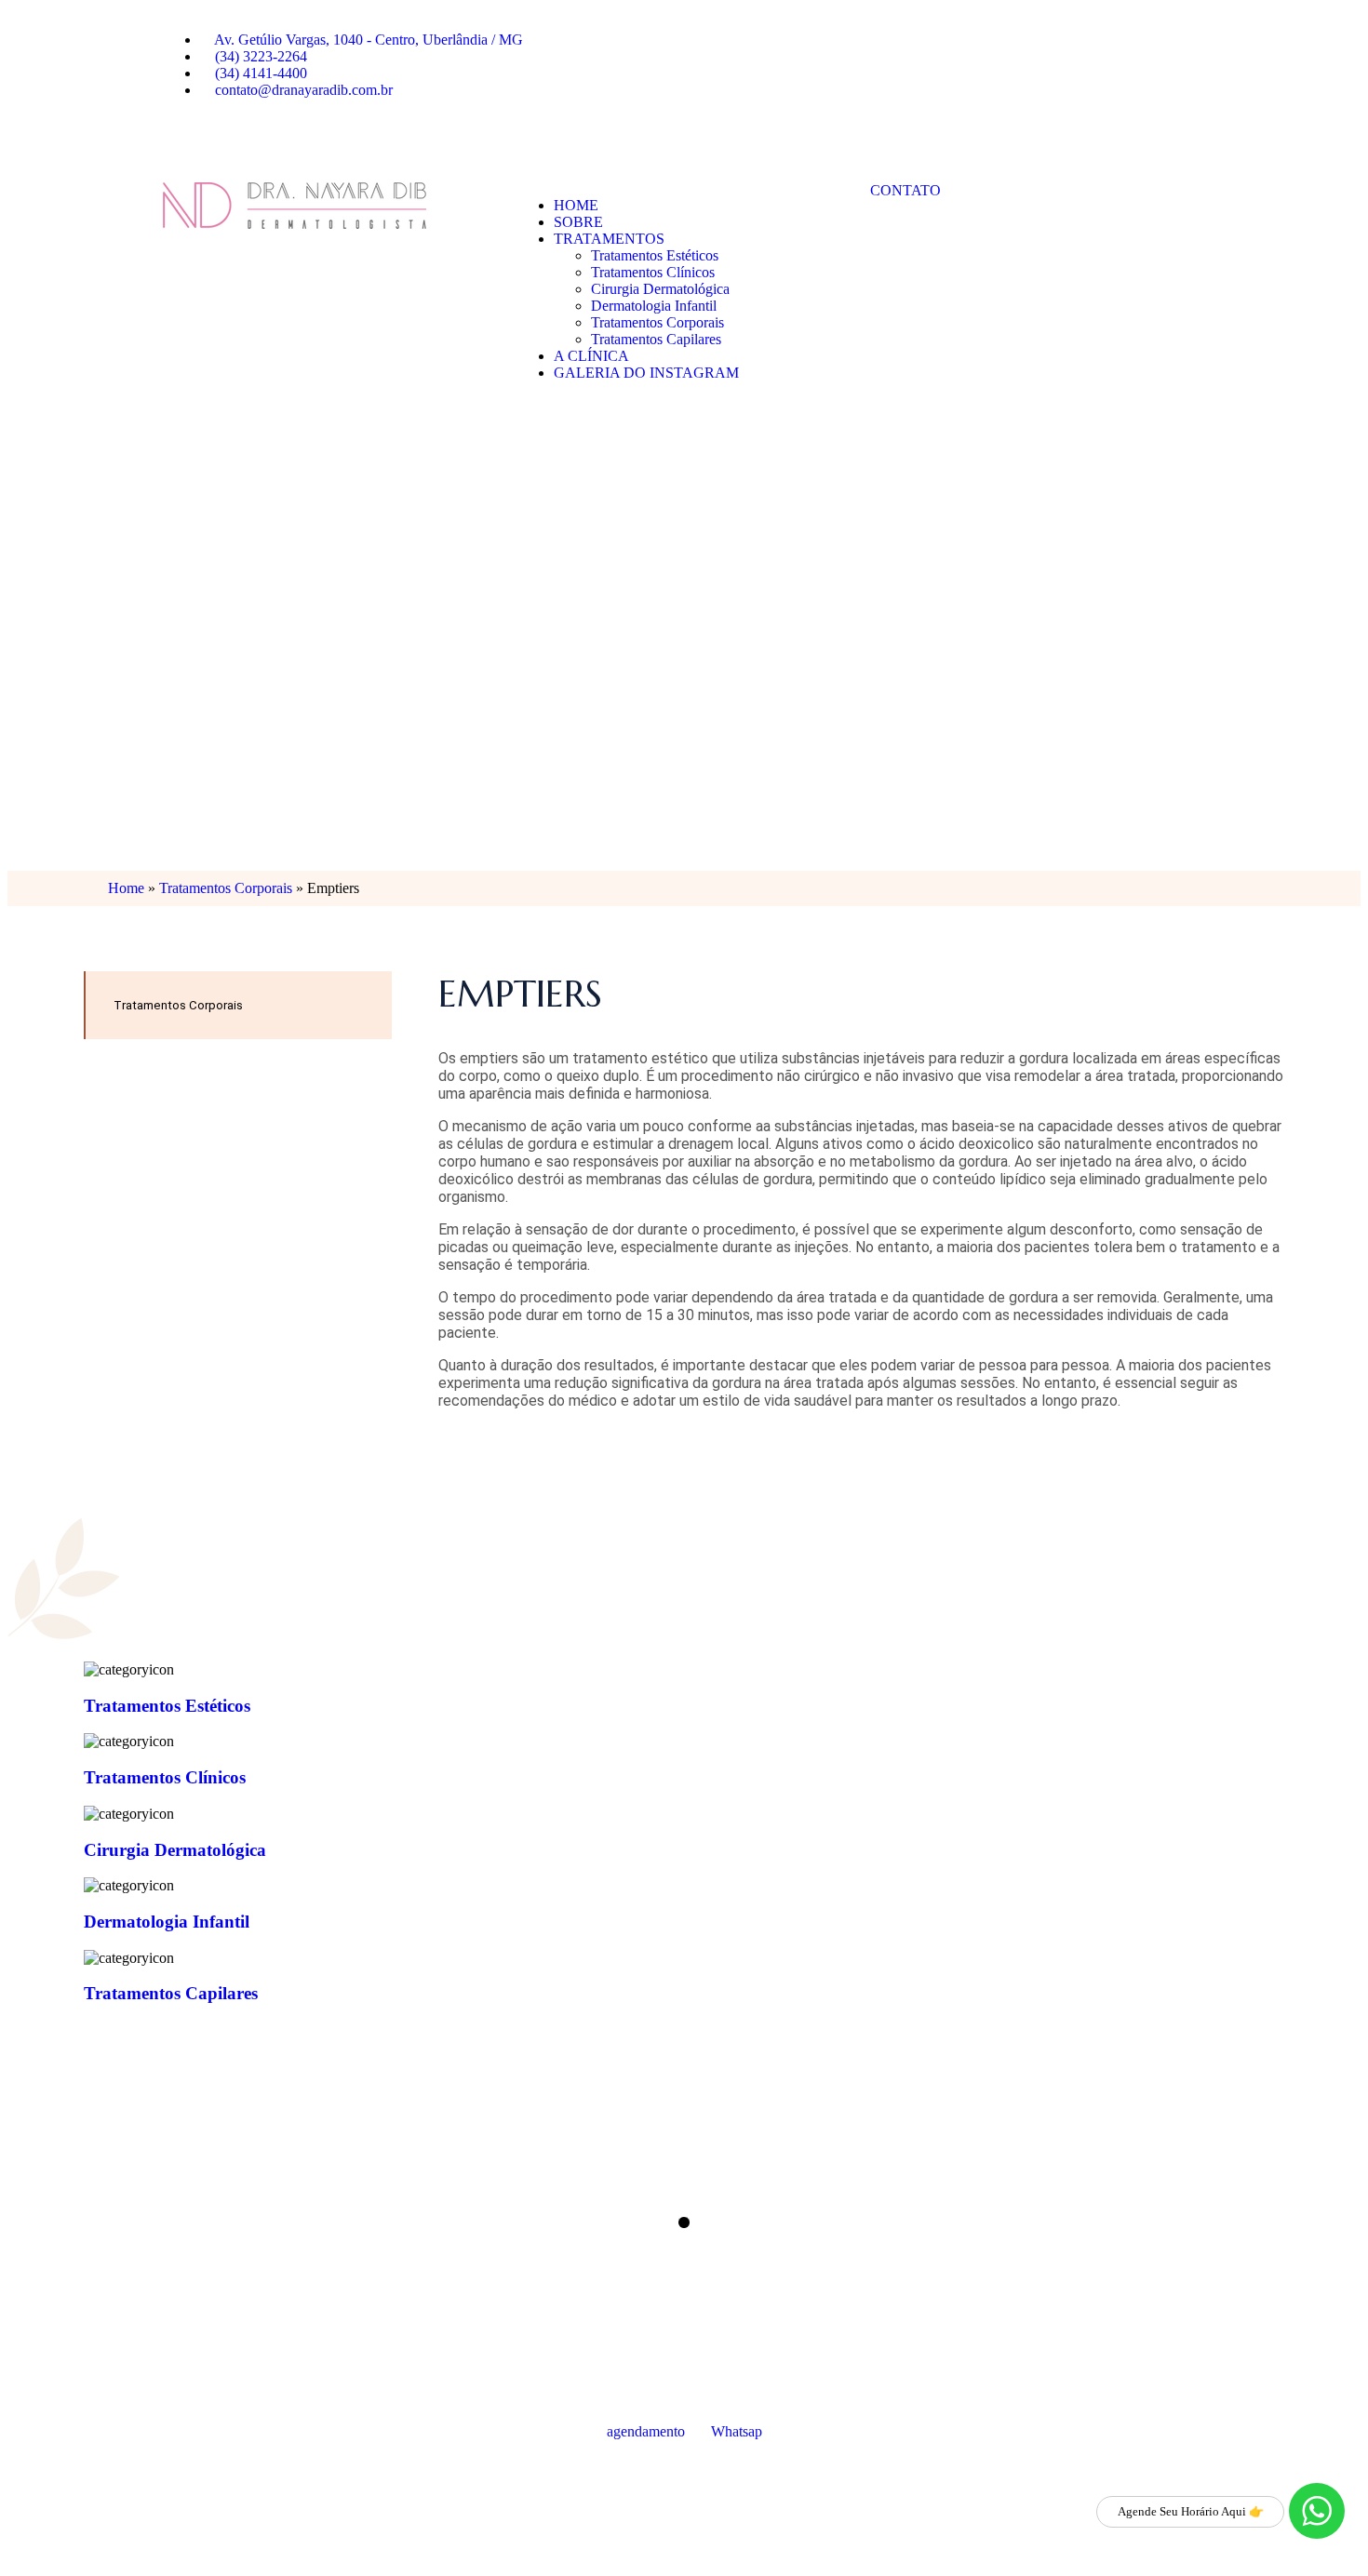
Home (126, 888)
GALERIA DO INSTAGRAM (646, 373)
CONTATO (905, 190)
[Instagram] (236, 137)
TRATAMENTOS (609, 239)
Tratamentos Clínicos (653, 272)
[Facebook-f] (186, 137)
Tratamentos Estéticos (655, 255)
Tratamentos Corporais (657, 322)
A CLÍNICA (591, 356)
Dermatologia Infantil (654, 306)
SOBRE (578, 222)
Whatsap (737, 2431)
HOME (576, 205)
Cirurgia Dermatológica (660, 289)
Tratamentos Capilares (656, 339)
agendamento (646, 2431)
